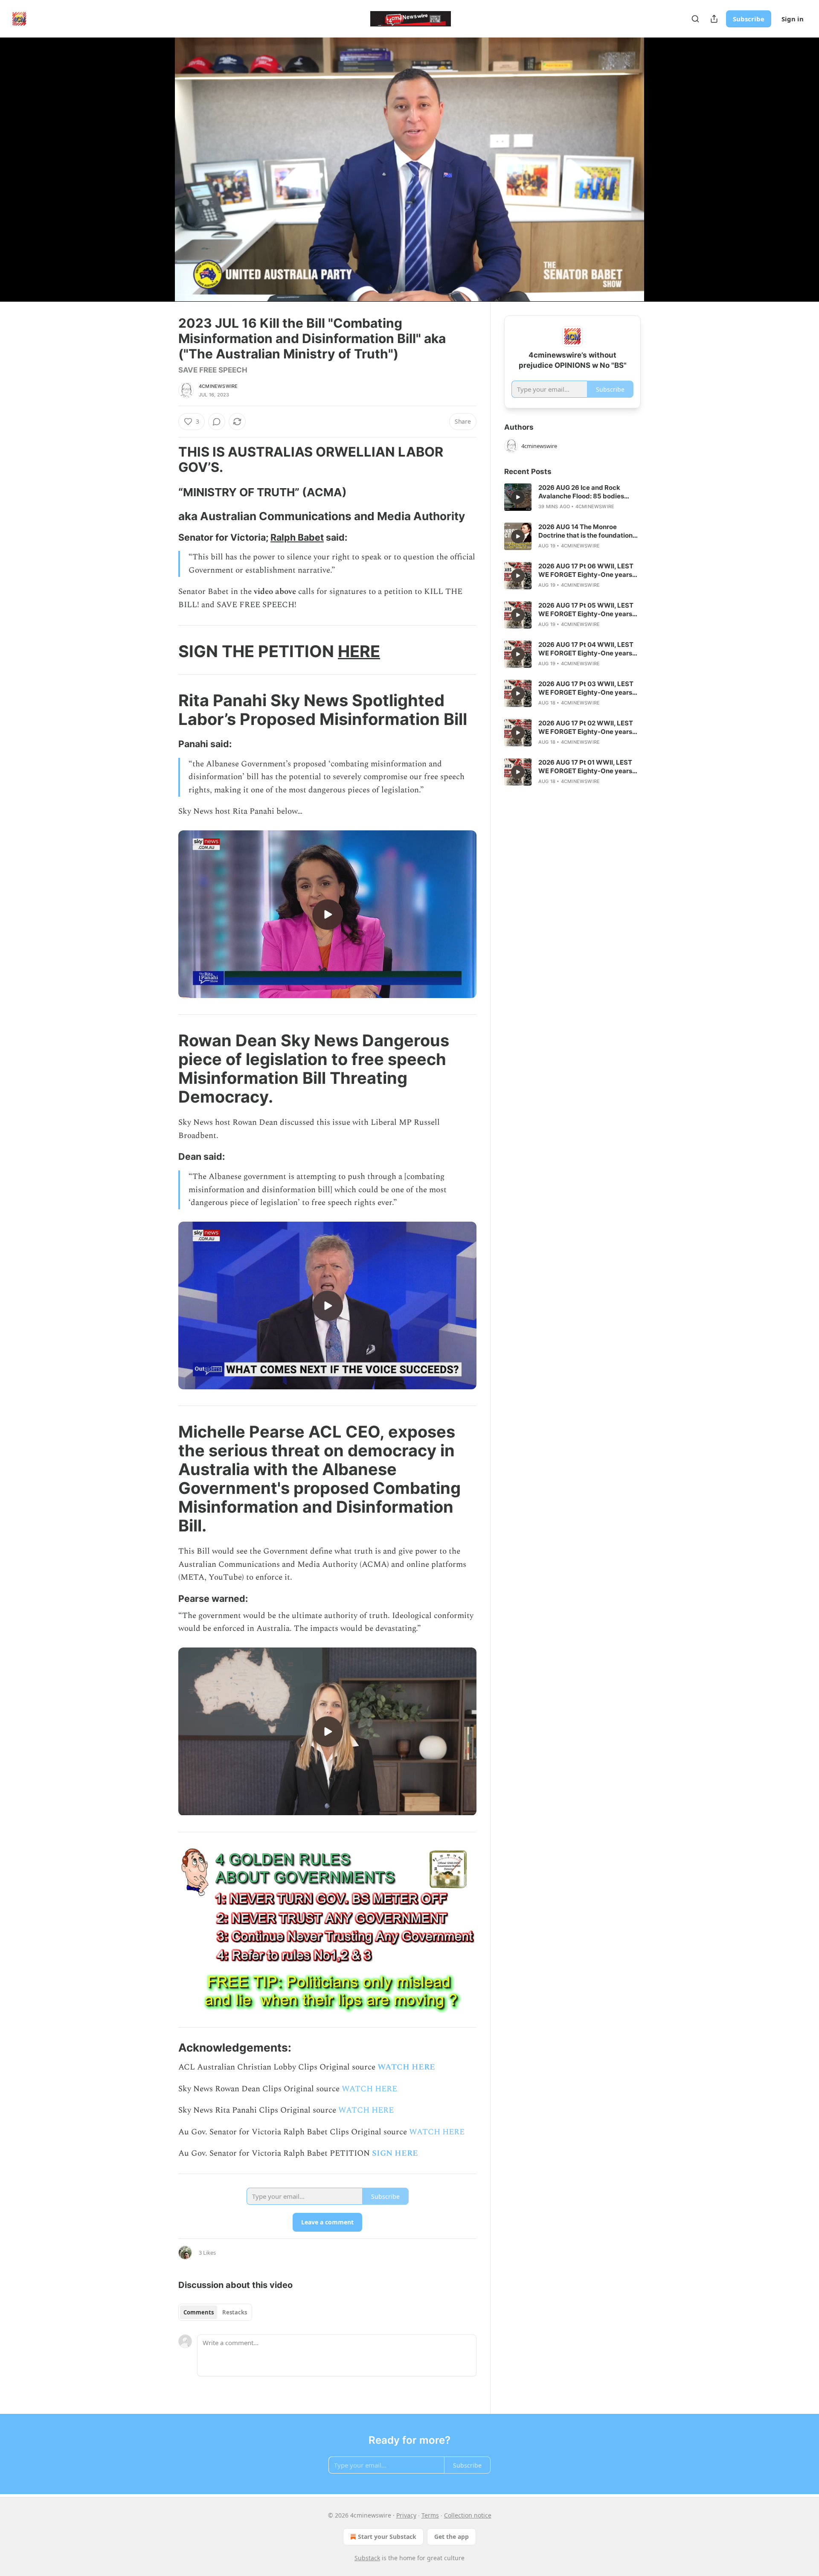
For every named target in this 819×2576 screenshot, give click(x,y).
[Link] (166, 460)
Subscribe (749, 19)
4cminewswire (218, 386)
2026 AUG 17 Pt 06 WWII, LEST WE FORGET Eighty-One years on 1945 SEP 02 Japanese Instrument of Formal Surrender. (588, 571)
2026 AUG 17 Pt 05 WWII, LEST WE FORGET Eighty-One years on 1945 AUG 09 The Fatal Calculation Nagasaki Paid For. (586, 610)
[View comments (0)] (662, 175)
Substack (367, 2558)
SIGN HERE (395, 2153)
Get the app (452, 2537)
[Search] (695, 19)
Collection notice (468, 2515)
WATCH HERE (406, 2067)
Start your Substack (387, 2537)
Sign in (793, 19)
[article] (572, 497)
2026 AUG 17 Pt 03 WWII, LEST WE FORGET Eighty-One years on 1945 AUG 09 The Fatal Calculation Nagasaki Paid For (586, 688)
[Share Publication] (714, 19)
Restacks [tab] (235, 2312)
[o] (328, 914)
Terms (430, 2515)
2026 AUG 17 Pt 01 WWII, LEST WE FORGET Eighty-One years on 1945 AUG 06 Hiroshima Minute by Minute (585, 767)
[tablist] (215, 2312)
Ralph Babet (297, 537)
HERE (359, 651)
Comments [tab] (199, 2312)
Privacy (406, 2515)
